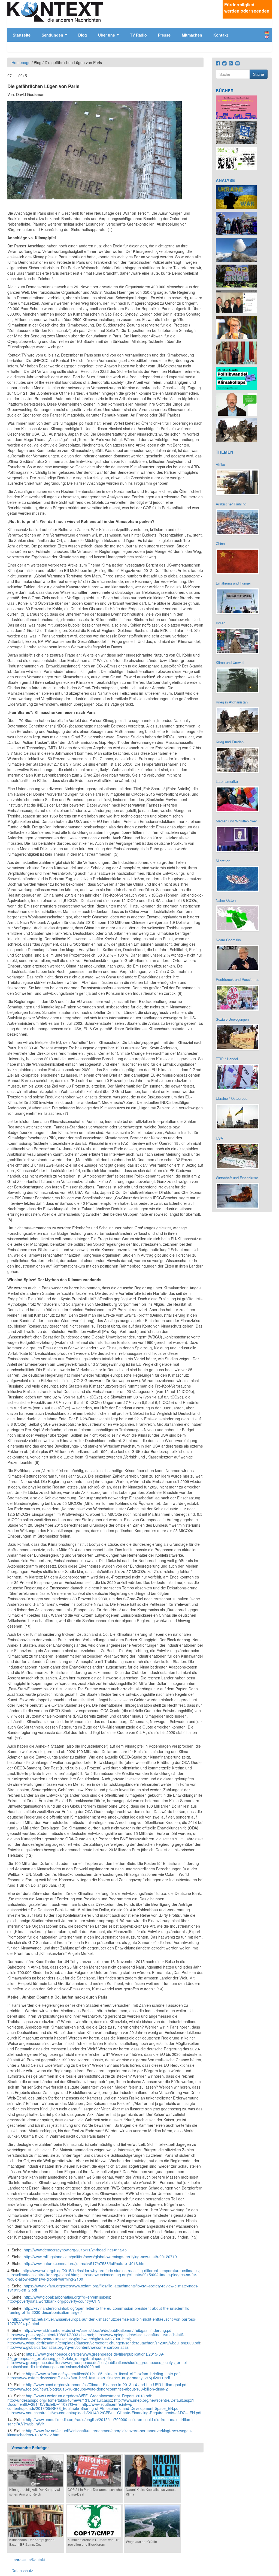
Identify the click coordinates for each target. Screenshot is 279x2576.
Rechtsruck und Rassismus (238, 979)
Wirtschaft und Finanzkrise (237, 1178)
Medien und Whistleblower (236, 821)
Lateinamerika (227, 781)
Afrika (220, 464)
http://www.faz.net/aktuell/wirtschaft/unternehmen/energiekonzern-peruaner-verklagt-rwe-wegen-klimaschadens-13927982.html (100, 2433)
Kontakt (221, 35)
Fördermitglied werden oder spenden (247, 8)
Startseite (22, 35)
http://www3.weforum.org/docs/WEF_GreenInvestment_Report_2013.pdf (89, 2396)
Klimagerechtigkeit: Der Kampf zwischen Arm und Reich (35, 2492)
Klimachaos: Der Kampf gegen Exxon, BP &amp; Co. (32, 2542)
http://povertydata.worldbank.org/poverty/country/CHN (54, 2301)
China (220, 543)
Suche (259, 74)
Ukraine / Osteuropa (232, 1098)
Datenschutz (22, 2571)
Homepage (21, 62)
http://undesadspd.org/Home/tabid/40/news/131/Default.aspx (60, 2400)
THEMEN (225, 452)
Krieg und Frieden (230, 742)
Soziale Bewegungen (232, 1019)
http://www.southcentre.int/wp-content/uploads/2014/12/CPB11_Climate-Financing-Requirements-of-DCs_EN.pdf (104, 2413)
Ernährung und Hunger (233, 583)
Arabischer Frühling (231, 504)
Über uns (107, 35)
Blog (83, 35)
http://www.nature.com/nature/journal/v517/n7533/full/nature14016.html (85, 2263)
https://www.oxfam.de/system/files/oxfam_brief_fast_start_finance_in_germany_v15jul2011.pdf (89, 2378)
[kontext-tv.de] (55, 11)
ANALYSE (225, 180)
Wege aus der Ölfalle (141, 2541)
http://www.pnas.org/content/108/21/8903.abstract (50, 2335)
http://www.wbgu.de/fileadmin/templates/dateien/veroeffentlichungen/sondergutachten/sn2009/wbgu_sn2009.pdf (104, 2343)
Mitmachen (192, 35)
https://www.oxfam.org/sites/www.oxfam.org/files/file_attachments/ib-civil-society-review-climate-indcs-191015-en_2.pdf (103, 2288)
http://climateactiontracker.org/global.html (43, 2275)
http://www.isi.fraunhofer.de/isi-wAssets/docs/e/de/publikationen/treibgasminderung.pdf (98, 2330)
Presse (164, 35)
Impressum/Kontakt (28, 2560)
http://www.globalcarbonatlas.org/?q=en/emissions (67, 2297)
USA (219, 1138)
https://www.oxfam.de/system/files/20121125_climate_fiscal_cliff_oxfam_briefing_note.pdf (103, 2374)
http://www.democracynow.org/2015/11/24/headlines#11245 (75, 2250)
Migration (223, 861)
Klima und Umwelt (230, 662)
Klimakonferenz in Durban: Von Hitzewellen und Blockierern (94, 2542)
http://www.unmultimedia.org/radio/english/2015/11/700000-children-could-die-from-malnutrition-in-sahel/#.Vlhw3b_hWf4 (102, 2421)
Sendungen (53, 35)
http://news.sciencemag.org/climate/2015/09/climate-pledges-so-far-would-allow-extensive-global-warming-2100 (102, 2277)
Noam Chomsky (228, 940)
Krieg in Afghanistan (232, 702)
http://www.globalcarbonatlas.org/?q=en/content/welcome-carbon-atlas (68, 2347)
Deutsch (267, 32)
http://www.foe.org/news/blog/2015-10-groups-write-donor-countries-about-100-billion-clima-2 (88, 2389)
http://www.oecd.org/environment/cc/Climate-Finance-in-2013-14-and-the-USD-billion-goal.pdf (107, 2385)
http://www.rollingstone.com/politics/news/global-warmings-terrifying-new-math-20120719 (100, 2257)
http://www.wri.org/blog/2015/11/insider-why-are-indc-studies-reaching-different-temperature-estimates (111, 2271)
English (267, 37)
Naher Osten (226, 900)
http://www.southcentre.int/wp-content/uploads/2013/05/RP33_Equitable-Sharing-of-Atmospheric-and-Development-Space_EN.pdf (93, 2406)
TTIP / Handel (227, 1059)
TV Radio (138, 35)
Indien (221, 623)
